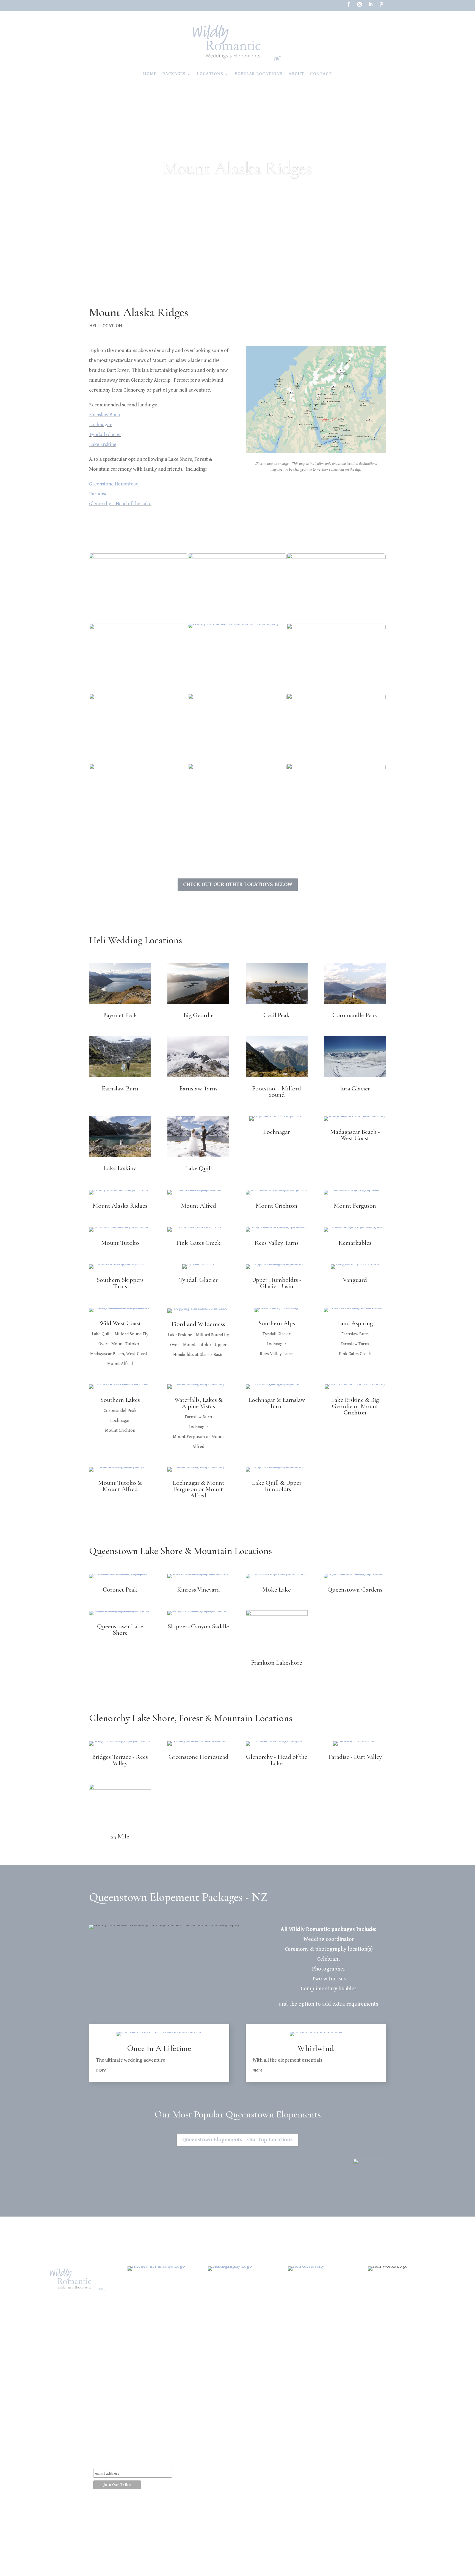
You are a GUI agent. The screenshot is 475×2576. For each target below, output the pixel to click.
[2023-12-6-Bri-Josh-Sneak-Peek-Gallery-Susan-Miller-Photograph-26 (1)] (234, 628)
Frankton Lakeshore (277, 1663)
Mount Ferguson (355, 1206)
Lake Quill (198, 1168)
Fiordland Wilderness (198, 1324)
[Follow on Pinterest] (382, 4)
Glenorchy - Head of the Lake (277, 1760)
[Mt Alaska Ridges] (316, 453)
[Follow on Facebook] (349, 4)
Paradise (98, 494)
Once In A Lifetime (159, 2048)
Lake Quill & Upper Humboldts (277, 1486)
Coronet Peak (120, 1590)
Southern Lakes (120, 1400)
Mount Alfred (198, 1206)
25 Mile (120, 1837)
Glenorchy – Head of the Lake (120, 504)
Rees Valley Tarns (277, 1243)
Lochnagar (100, 425)
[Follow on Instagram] (360, 4)
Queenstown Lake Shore (120, 1630)
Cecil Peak (277, 1015)
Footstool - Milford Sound (277, 1092)
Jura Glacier (355, 1089)
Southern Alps (277, 1323)
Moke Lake (277, 1590)
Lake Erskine (103, 444)
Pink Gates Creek (198, 1243)
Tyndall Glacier (105, 435)
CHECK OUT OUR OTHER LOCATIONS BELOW (238, 885)
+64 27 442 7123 (125, 2441)
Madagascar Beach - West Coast (355, 1135)
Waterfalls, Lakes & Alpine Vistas (198, 1403)
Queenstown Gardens (355, 1590)
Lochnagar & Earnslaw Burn (277, 1403)
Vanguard (355, 1280)
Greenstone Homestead (114, 484)
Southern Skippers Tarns (120, 1283)
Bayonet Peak (120, 1015)
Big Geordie (198, 1015)
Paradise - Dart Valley (355, 1757)
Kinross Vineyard (198, 1590)
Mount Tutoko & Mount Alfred (120, 1486)
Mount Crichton (277, 1206)
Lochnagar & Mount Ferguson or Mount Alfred (198, 1489)
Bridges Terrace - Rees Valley (120, 1760)
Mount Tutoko (120, 1243)
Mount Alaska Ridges (120, 1206)
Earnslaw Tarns (198, 1089)
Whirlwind (316, 2048)
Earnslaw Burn (104, 415)
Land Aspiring (355, 1323)
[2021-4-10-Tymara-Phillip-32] (237, 834)
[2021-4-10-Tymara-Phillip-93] (336, 834)
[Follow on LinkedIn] (371, 4)
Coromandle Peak (355, 1015)
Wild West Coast (120, 1323)
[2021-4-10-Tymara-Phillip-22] (139, 834)
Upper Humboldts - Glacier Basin (277, 1283)
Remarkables (355, 1243)
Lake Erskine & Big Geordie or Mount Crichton (355, 1406)
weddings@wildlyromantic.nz (137, 2430)
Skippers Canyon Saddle (198, 1626)
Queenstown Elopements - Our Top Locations (237, 2140)
